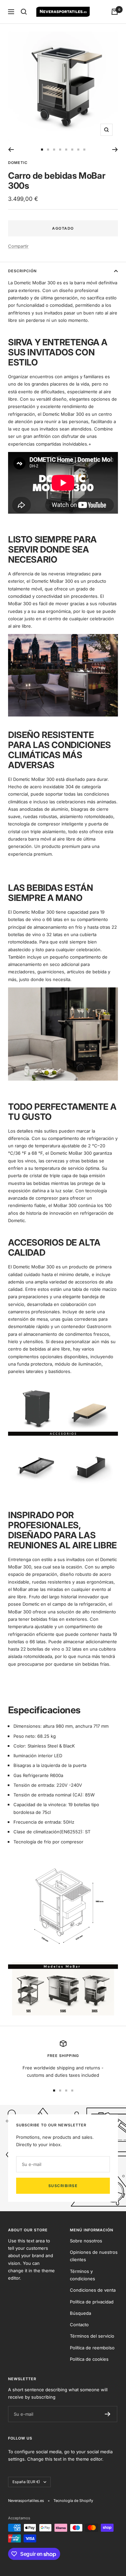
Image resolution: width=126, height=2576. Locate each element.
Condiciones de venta (93, 2290)
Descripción (22, 271)
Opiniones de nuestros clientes (94, 2256)
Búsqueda (80, 2313)
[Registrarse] (108, 2414)
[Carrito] (115, 12)
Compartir (18, 246)
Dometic (18, 163)
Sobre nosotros (86, 2241)
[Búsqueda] (24, 12)
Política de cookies (89, 2359)
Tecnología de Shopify (73, 2501)
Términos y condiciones (82, 2275)
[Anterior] (11, 150)
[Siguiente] (115, 150)
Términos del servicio (92, 2336)
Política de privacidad (92, 2302)
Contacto (79, 2325)
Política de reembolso (92, 2348)
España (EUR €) (26, 2482)
